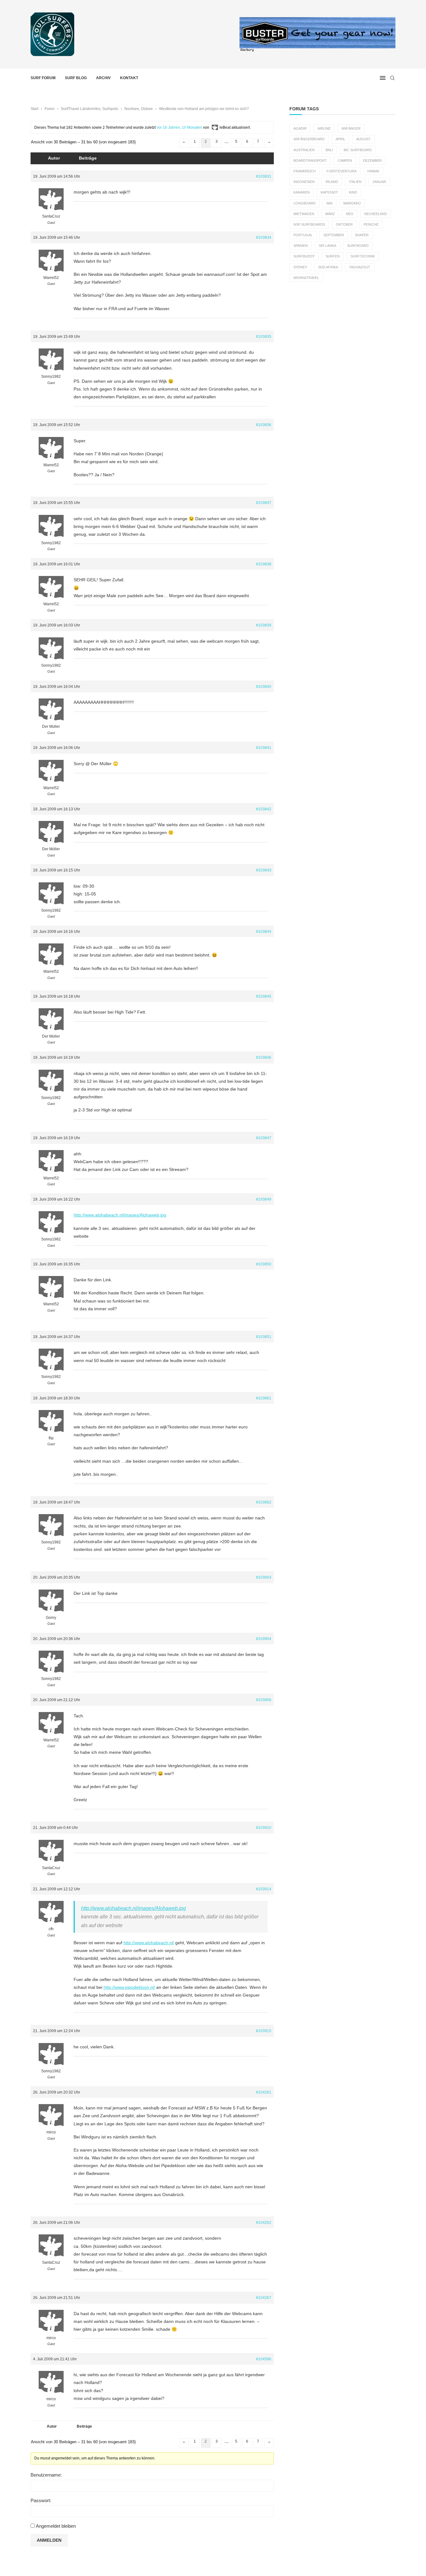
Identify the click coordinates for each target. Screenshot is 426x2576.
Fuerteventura (341, 171)
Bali (329, 150)
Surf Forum (43, 78)
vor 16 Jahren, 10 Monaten (179, 127)
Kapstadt (329, 192)
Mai (329, 203)
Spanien (301, 246)
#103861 (264, 1398)
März (330, 214)
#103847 (264, 1138)
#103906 (264, 1700)
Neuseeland (376, 214)
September (334, 235)
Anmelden (49, 2540)
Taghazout (360, 267)
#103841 (264, 748)
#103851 (264, 1337)
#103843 (264, 870)
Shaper (362, 235)
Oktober (344, 224)
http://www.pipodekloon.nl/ (129, 1987)
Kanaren (302, 192)
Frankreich (305, 171)
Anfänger (351, 128)
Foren (50, 109)
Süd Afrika (328, 267)
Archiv (103, 78)
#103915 (264, 2031)
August (363, 139)
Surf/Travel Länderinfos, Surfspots (90, 109)
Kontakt (129, 78)
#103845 (264, 996)
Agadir (300, 128)
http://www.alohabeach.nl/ (149, 1943)
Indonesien (304, 182)
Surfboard (358, 246)
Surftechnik (363, 256)
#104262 (264, 2223)
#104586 (264, 2359)
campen (345, 161)
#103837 (264, 503)
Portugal (303, 235)
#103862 (264, 1502)
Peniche (371, 224)
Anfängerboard (309, 139)
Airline (324, 128)
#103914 (264, 1889)
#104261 (264, 2092)
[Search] (392, 78)
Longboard (305, 203)
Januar (379, 182)
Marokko (352, 203)
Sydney (300, 267)
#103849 (264, 1199)
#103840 (264, 687)
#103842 (264, 809)
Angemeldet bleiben (56, 2526)
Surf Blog (76, 78)
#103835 (264, 337)
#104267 (264, 2298)
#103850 (264, 1264)
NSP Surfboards (309, 224)
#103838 (264, 564)
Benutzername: (46, 2475)
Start (34, 109)
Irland (332, 182)
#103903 (264, 1577)
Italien (355, 182)
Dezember (372, 161)
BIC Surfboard (358, 150)
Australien (304, 150)
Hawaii (373, 171)
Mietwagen (304, 214)
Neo (350, 214)
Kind (353, 192)
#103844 (264, 932)
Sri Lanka (327, 246)
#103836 (264, 425)
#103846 (264, 1058)
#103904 (264, 1639)
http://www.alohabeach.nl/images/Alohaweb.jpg (120, 1215)
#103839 (264, 625)
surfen (333, 256)
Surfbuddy (304, 256)
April (340, 139)
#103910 (264, 1828)
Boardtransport (310, 161)
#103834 (264, 237)
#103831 (264, 176)
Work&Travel (306, 278)
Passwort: (41, 2500)
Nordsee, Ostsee (139, 109)
